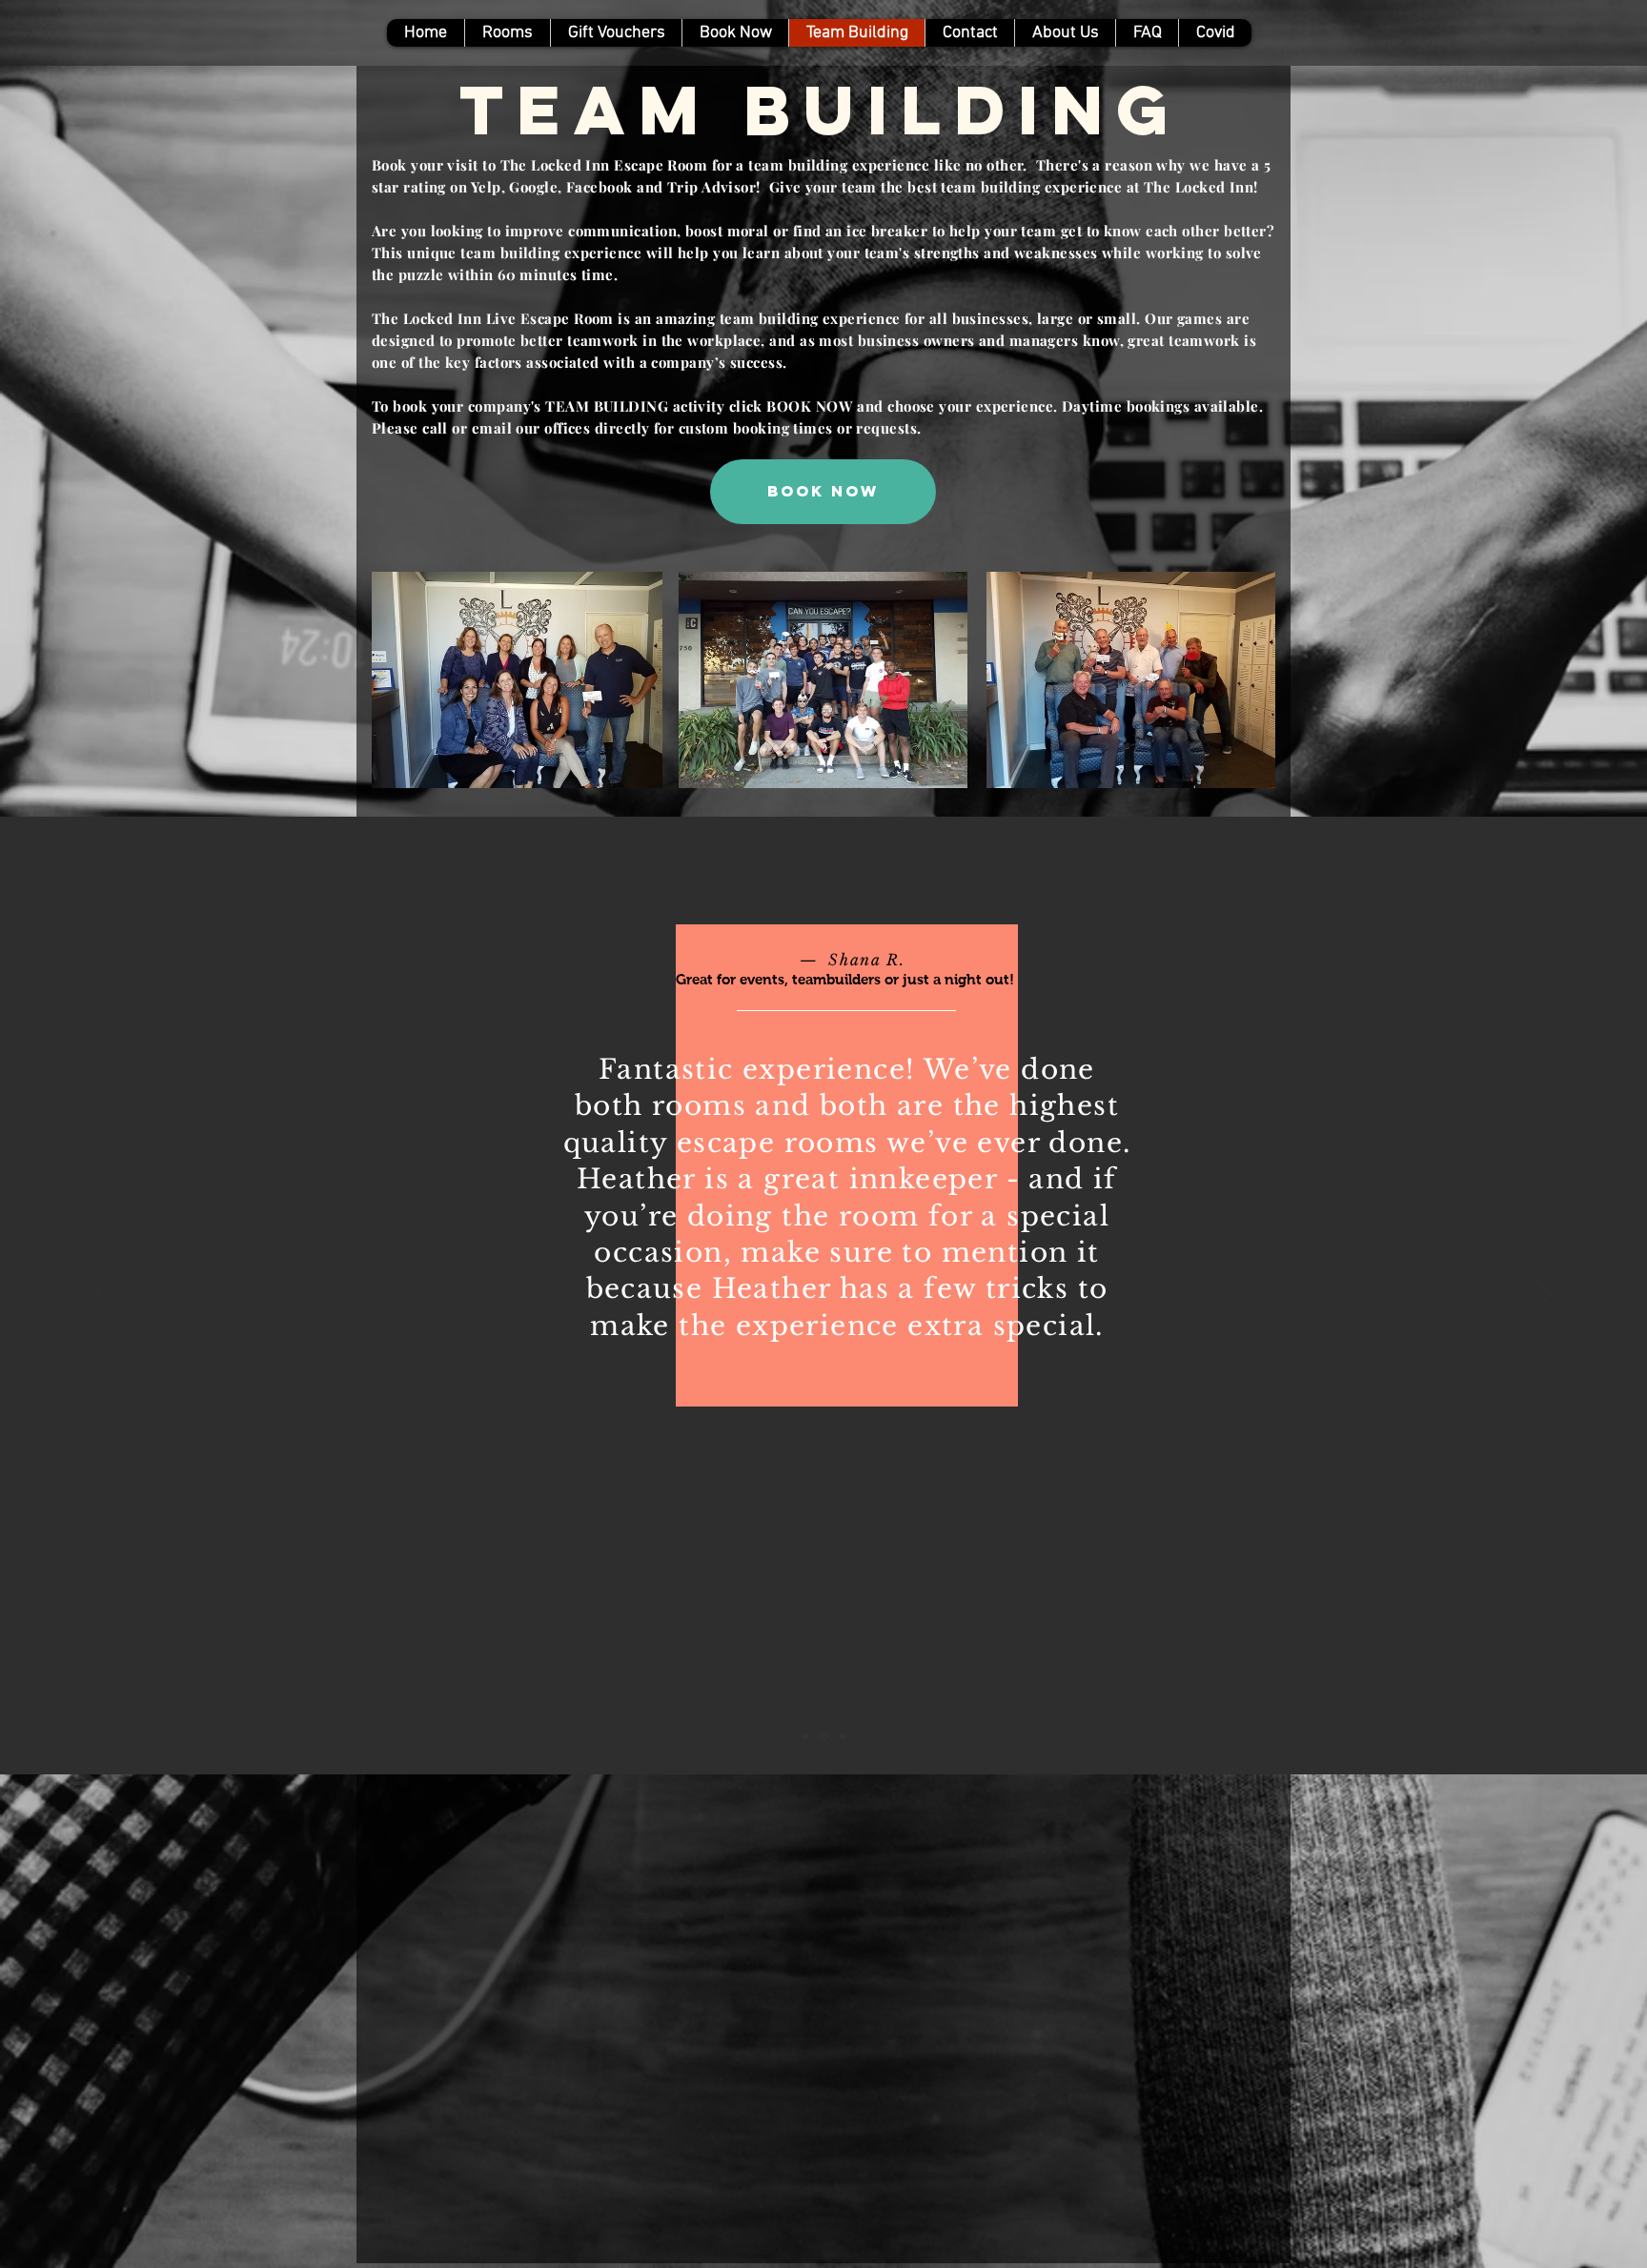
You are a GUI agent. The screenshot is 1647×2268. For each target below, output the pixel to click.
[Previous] (103, 1295)
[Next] (1544, 1295)
